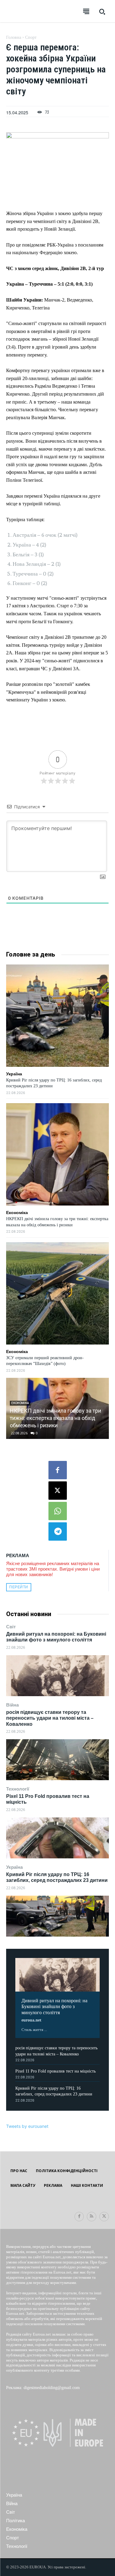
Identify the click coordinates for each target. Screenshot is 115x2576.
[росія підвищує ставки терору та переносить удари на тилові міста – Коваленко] (57, 1760)
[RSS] (92, 2217)
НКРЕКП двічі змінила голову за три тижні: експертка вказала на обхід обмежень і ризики (56, 1418)
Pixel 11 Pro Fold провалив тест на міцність (56, 2071)
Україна (14, 1867)
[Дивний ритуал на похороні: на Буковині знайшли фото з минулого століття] (57, 1676)
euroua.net (31, 2020)
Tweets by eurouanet (27, 2126)
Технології (18, 1789)
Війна (12, 1705)
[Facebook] (58, 1470)
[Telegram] (58, 1531)
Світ (11, 1627)
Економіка (17, 1213)
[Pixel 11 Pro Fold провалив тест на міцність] (57, 1838)
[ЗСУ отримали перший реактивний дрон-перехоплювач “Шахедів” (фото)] (57, 1293)
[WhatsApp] (58, 1511)
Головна (14, 37)
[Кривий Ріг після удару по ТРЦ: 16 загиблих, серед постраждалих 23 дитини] (57, 1916)
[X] (58, 1491)
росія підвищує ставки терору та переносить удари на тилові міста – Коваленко (50, 1718)
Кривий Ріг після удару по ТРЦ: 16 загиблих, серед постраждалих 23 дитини (57, 1877)
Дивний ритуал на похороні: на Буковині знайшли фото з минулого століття (56, 1637)
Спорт (31, 37)
